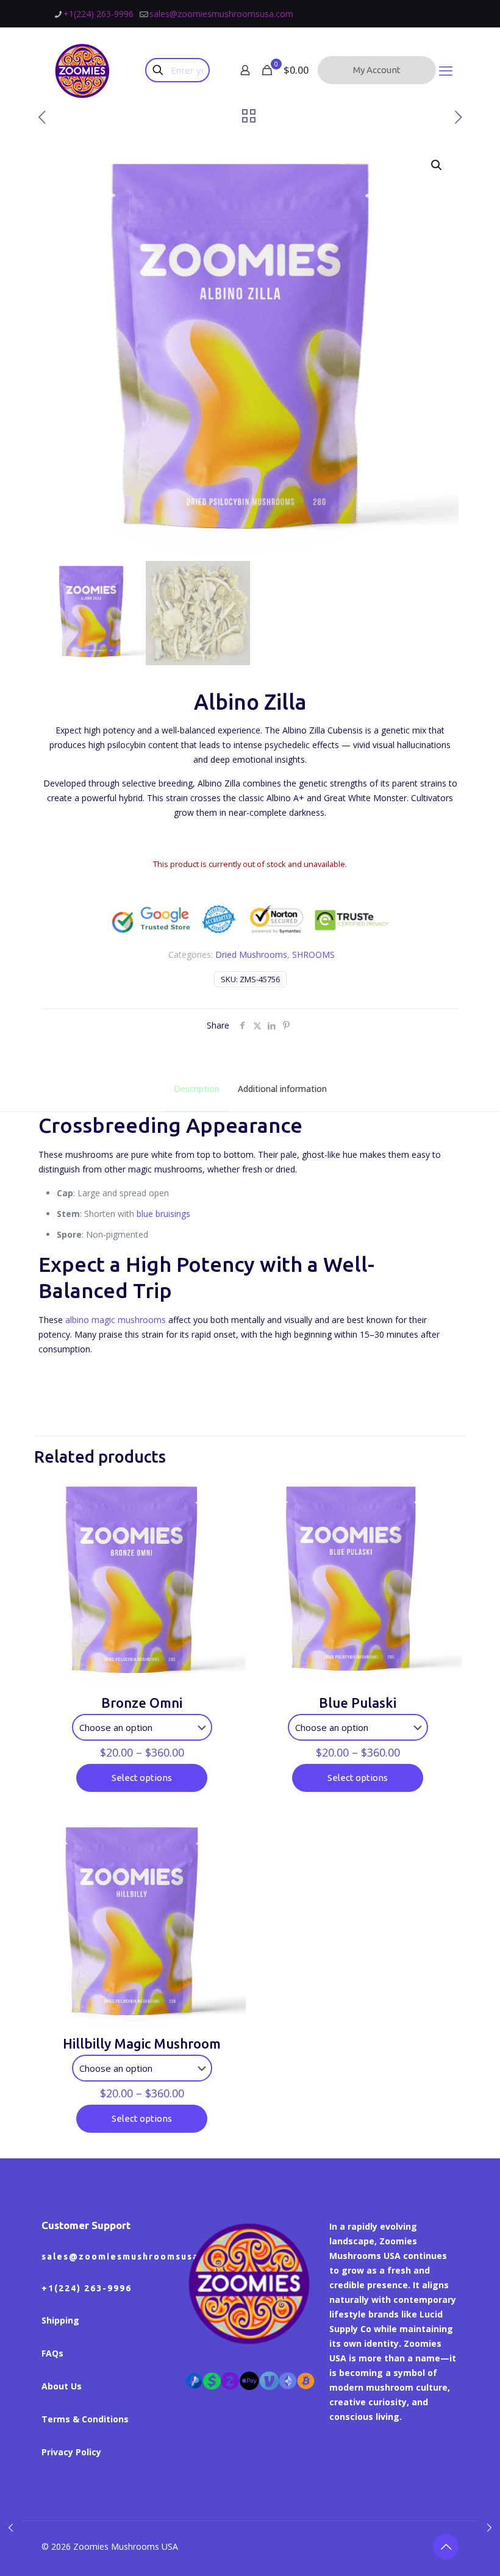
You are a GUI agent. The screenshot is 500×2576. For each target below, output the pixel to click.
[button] (437, 165)
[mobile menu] (446, 70)
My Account (377, 70)
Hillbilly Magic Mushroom (142, 2043)
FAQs (52, 2353)
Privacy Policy (71, 2452)
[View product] (229, 1494)
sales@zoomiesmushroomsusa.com (221, 14)
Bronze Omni (142, 1703)
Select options (142, 1778)
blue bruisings (163, 1214)
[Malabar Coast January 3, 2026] (11, 2527)
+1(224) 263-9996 (98, 14)
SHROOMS (313, 954)
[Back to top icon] (446, 2547)
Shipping (60, 2320)
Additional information (282, 1089)
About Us (62, 2386)
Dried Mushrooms (251, 954)
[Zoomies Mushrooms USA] (83, 70)
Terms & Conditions (85, 2419)
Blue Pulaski (358, 1703)
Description (197, 1089)
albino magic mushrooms (116, 1320)
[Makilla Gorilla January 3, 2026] (489, 2527)
